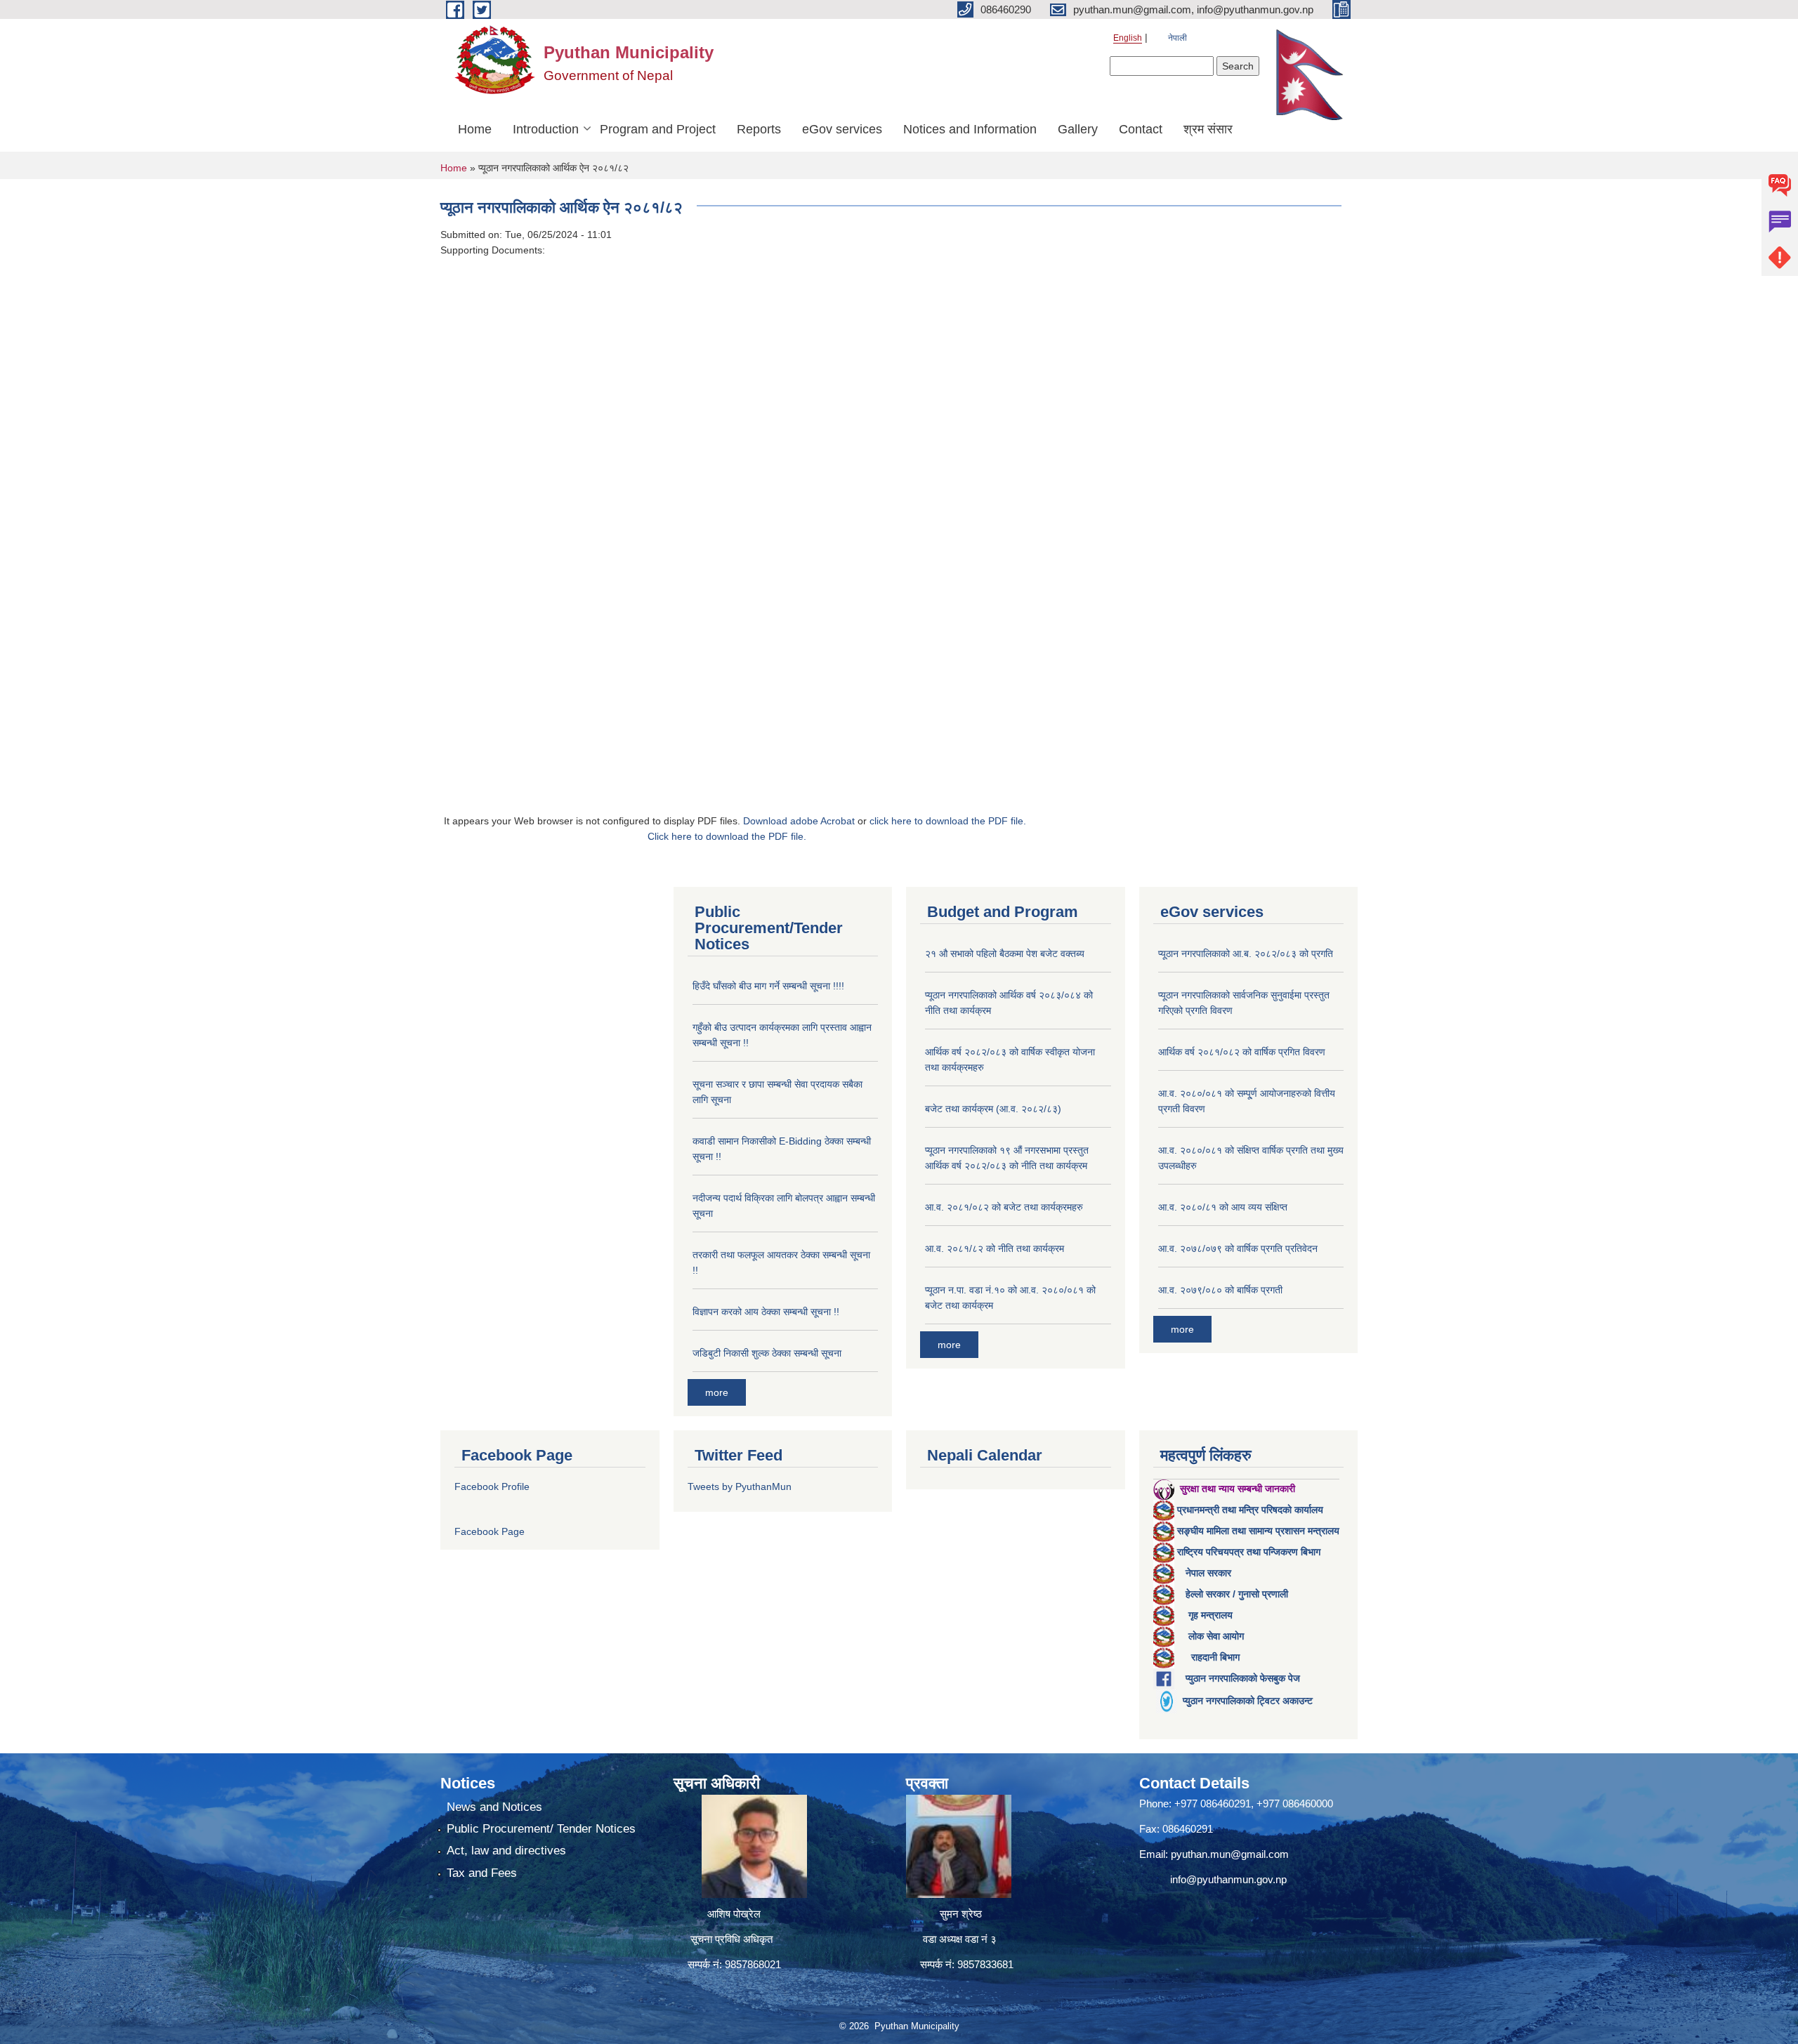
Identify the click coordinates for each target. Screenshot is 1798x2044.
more (717, 1392)
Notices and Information (970, 129)
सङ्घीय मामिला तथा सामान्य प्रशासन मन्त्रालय (1258, 1531)
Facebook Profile (492, 1486)
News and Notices (494, 1807)
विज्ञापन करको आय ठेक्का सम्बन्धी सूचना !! (766, 1312)
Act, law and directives (506, 1851)
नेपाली (1177, 38)
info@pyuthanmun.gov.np (1228, 1879)
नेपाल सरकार (1208, 1573)
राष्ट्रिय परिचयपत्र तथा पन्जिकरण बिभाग (1249, 1552)
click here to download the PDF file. (948, 821)
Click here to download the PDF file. (727, 836)
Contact (1141, 129)
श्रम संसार (1208, 129)
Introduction (546, 129)
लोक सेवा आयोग (1216, 1636)
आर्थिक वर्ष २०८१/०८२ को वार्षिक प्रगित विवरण (1242, 1052)
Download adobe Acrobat (800, 821)
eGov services (842, 129)
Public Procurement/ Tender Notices (541, 1829)
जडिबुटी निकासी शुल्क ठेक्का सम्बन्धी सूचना (767, 1353)
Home (475, 129)
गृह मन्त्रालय (1210, 1615)
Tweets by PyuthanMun (740, 1486)
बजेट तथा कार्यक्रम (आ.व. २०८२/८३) (993, 1109)
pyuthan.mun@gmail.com (1230, 1854)
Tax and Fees (482, 1873)
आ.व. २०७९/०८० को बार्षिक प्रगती (1220, 1290)
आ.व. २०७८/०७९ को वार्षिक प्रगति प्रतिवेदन (1238, 1248)
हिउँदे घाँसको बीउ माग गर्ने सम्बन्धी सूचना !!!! (768, 986)
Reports (759, 129)
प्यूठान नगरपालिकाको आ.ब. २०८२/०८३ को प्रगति (1246, 954)
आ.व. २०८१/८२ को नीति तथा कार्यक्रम (995, 1248)
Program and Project (658, 129)
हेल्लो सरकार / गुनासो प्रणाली (1237, 1594)
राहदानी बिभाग (1215, 1657)
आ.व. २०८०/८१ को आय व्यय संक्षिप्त (1223, 1207)
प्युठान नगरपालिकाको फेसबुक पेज (1243, 1678)
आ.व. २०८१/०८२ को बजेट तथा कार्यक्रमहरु (1004, 1207)
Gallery (1078, 129)
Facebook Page (490, 1531)
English (1128, 38)
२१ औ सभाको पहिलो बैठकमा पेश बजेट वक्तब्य (1005, 954)
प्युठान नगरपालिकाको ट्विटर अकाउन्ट (1248, 1701)
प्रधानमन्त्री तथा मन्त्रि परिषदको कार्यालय (1250, 1510)
